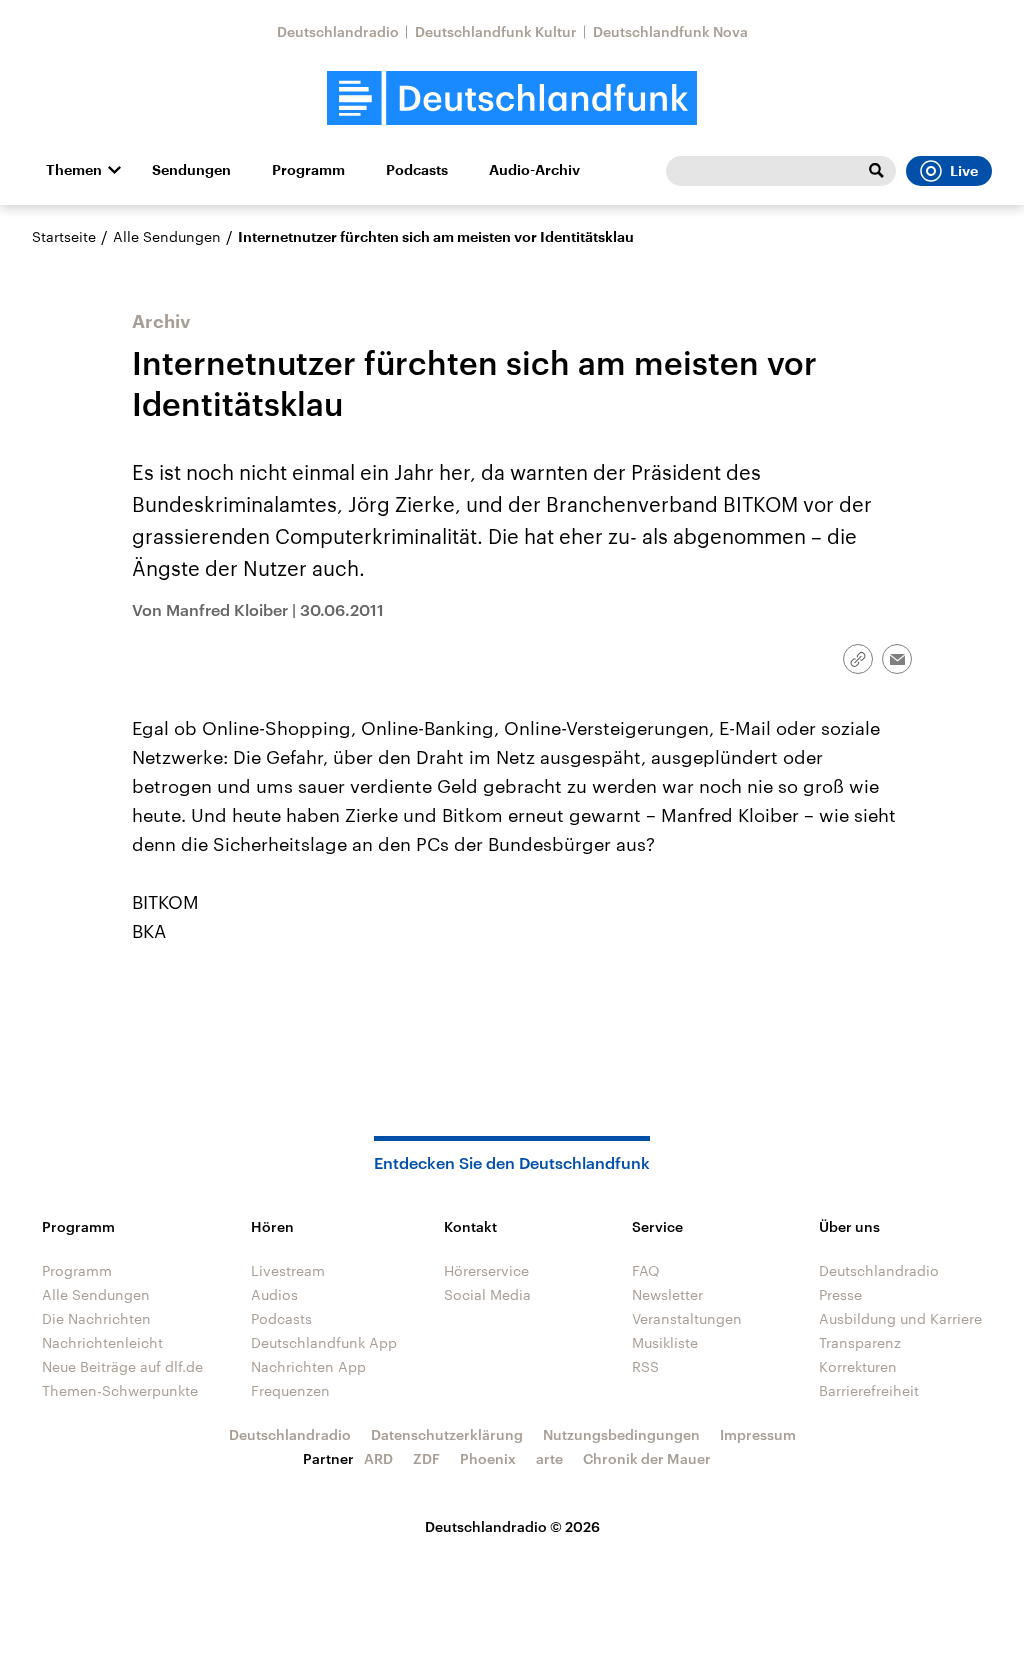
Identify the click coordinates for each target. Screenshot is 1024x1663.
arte (549, 1458)
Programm (308, 170)
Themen (74, 170)
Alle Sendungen (167, 236)
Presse (840, 1294)
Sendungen (191, 170)
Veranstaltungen (687, 1318)
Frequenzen (290, 1390)
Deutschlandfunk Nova (670, 31)
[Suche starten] (876, 171)
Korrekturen (858, 1366)
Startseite (64, 236)
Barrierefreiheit (869, 1390)
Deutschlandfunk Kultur (496, 31)
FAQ (646, 1270)
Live (964, 171)
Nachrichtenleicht (102, 1342)
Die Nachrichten (96, 1318)
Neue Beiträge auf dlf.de (122, 1366)
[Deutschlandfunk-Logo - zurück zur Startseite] (512, 98)
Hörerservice (486, 1270)
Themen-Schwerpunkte (120, 1390)
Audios (274, 1294)
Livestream (288, 1270)
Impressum (758, 1434)
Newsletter (667, 1294)
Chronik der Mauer (647, 1458)
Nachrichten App (308, 1366)
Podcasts (417, 170)
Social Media (487, 1294)
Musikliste (665, 1342)
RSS (645, 1366)
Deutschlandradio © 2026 (512, 1526)
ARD (378, 1458)
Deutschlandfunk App (324, 1342)
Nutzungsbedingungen (621, 1434)
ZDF (426, 1458)
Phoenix (488, 1458)
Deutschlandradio (338, 31)
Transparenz (860, 1342)
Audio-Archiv (534, 170)
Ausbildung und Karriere (900, 1318)
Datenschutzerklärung (447, 1434)
